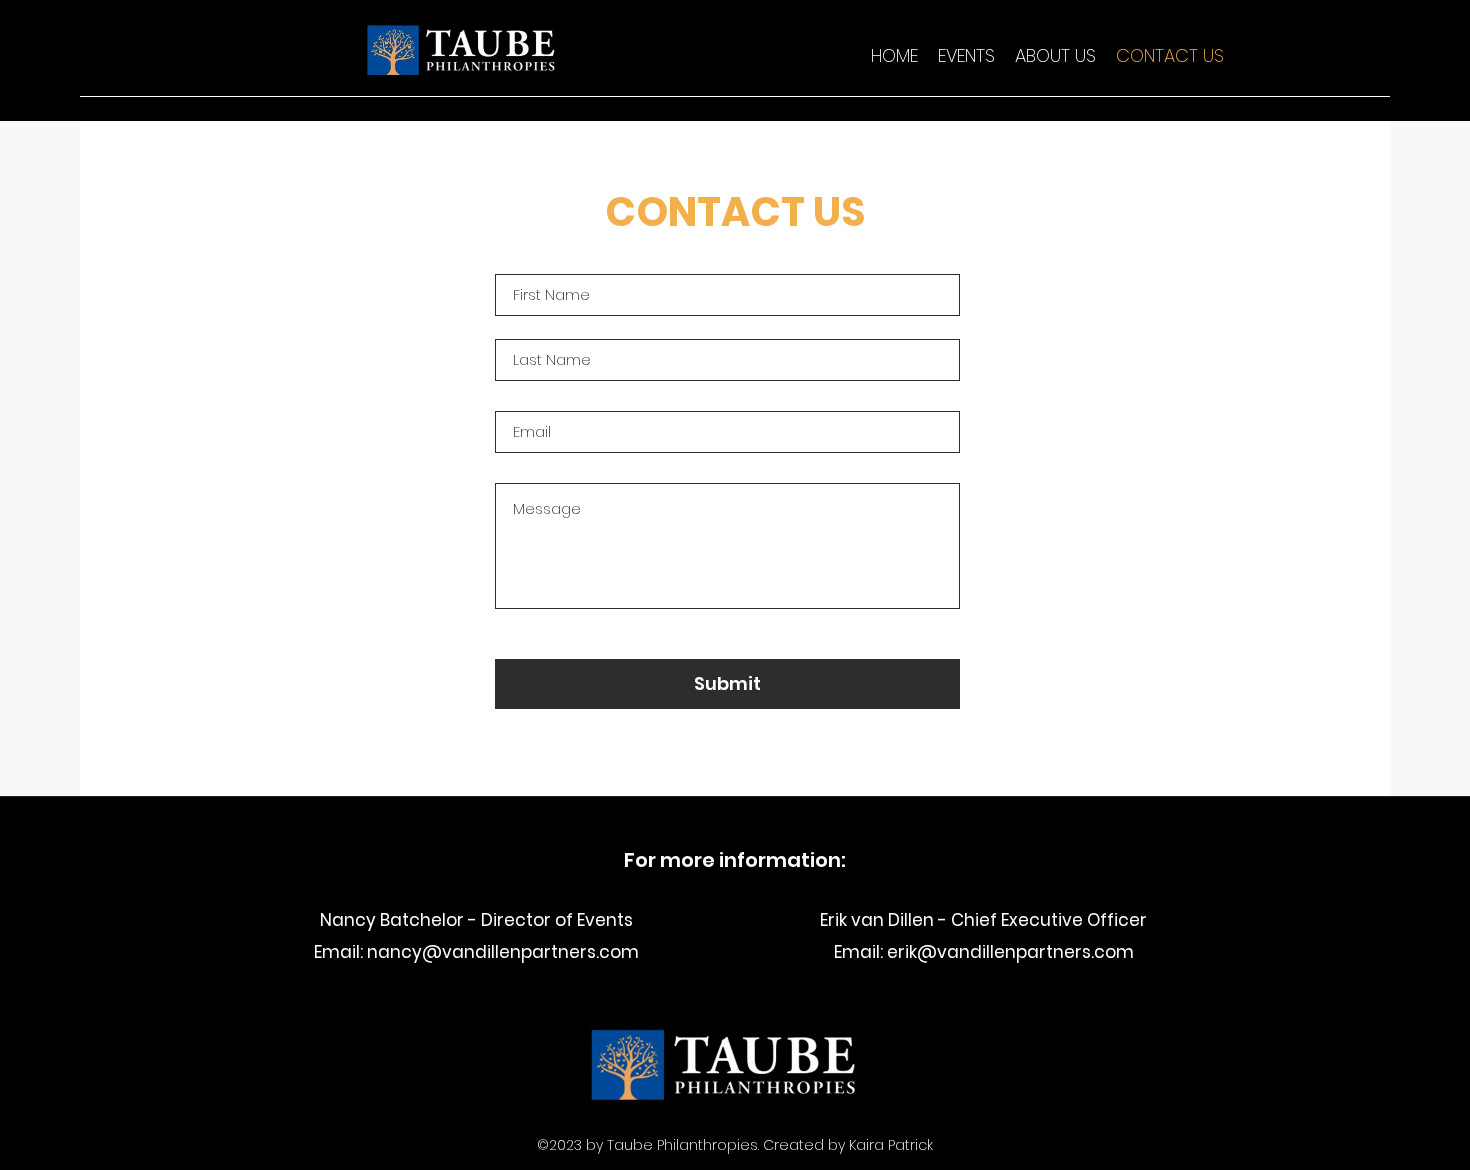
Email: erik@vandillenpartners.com (984, 952)
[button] (966, 56)
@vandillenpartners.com (530, 952)
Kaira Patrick (891, 1145)
